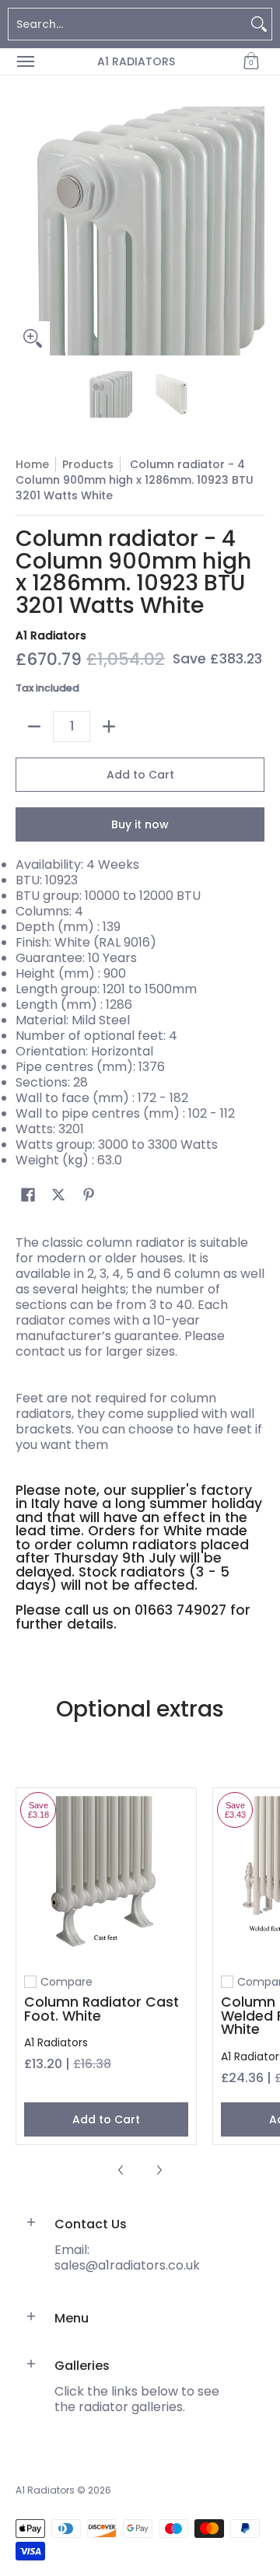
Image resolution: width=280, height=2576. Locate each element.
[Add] (109, 726)
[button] (251, 61)
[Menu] (25, 61)
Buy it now (140, 824)
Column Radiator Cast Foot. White (101, 2009)
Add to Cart (140, 775)
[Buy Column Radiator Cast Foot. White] (106, 1878)
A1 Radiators (136, 61)
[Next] (254, 231)
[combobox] (128, 24)
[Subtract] (34, 726)
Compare (66, 1982)
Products (88, 464)
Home (32, 464)
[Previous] (26, 231)
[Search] (259, 24)
